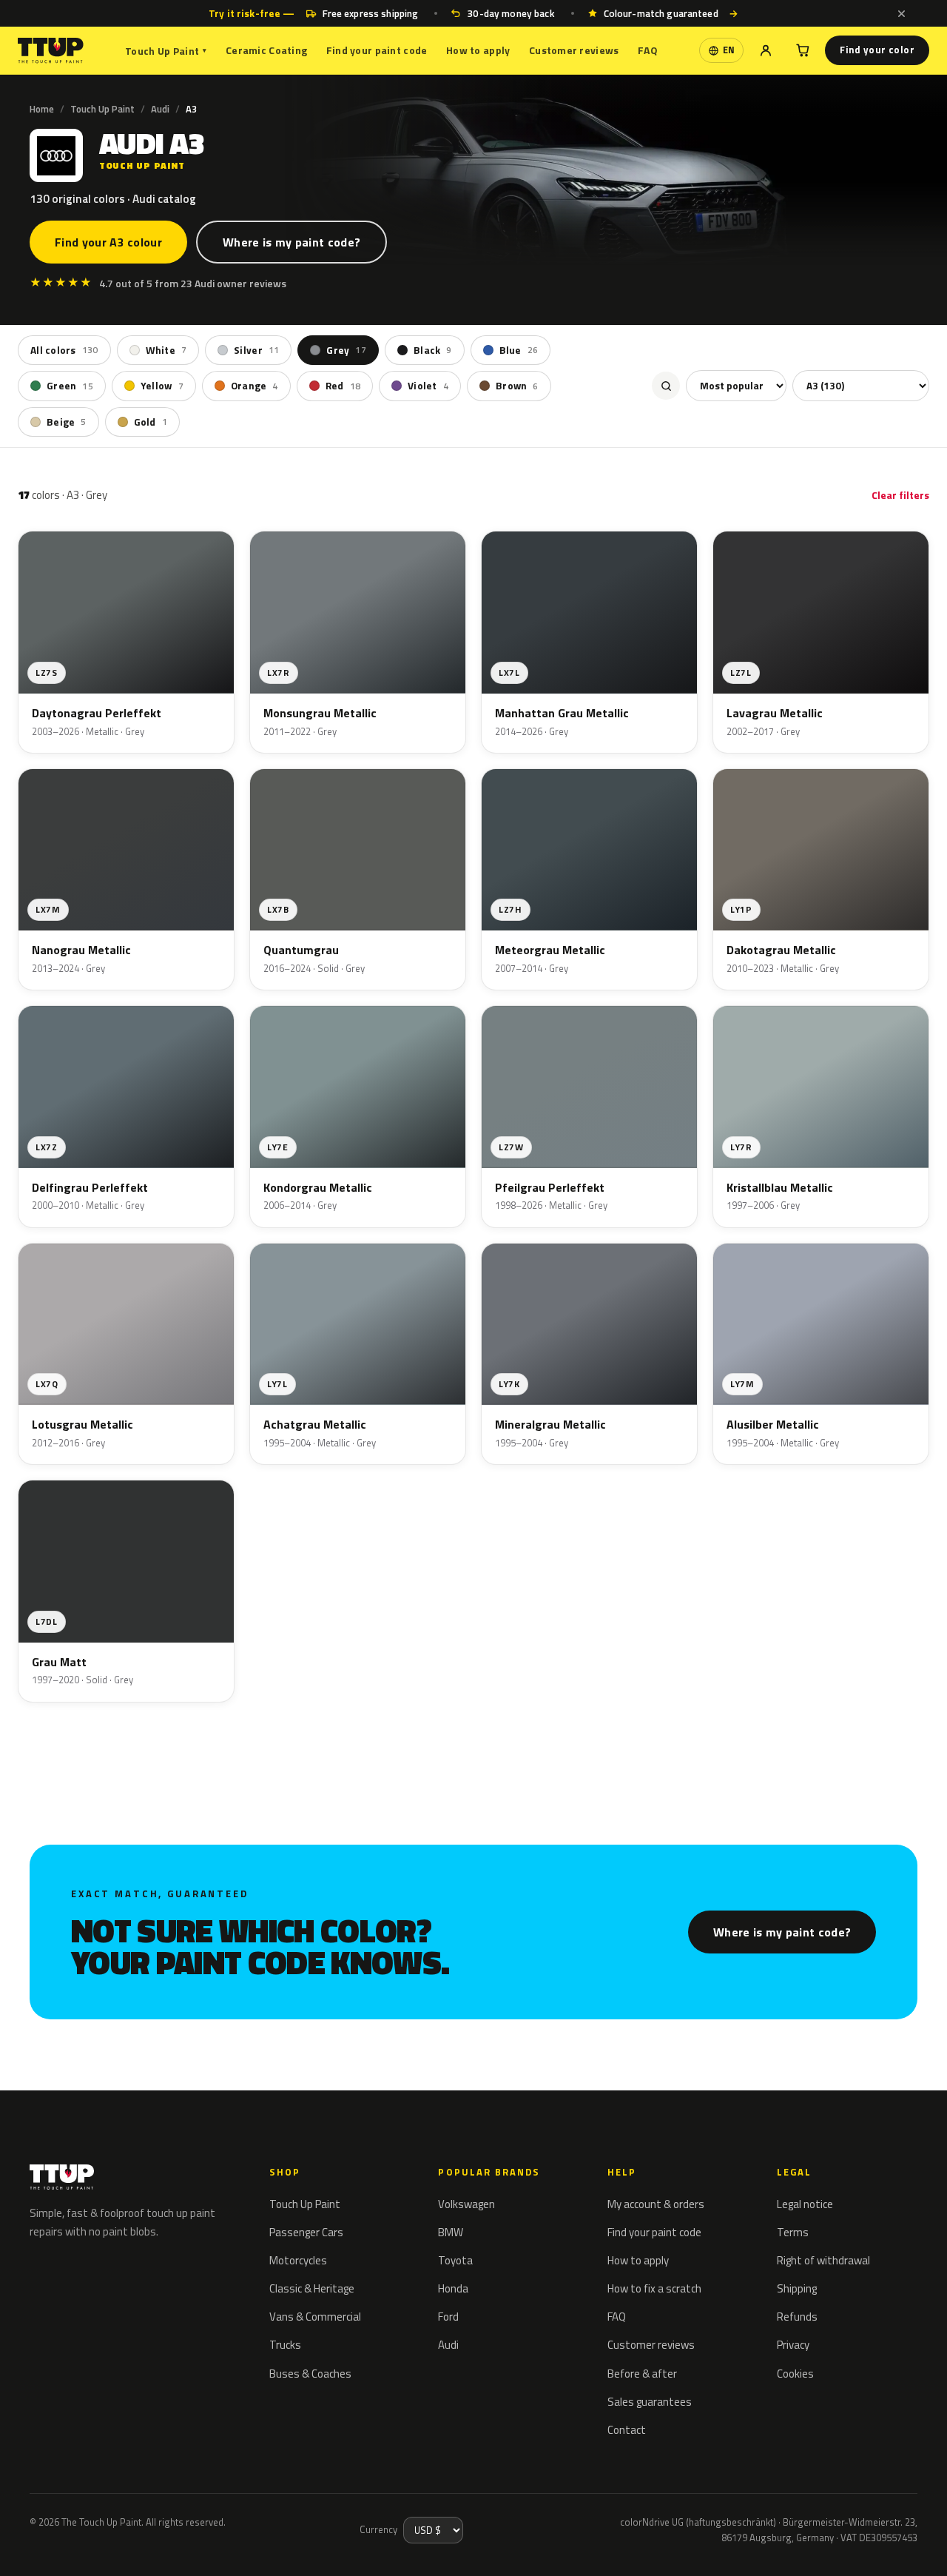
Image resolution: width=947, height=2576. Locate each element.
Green (70, 386)
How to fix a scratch (654, 2288)
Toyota (455, 2260)
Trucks (285, 2345)
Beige (67, 421)
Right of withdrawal (823, 2260)
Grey (346, 350)
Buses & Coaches (310, 2374)
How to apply (478, 50)
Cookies (795, 2374)
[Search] (666, 386)
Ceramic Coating (266, 50)
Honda (453, 2288)
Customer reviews (574, 50)
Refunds (797, 2317)
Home (42, 109)
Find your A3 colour (108, 242)
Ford (448, 2317)
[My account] (766, 50)
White (166, 350)
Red (343, 386)
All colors (64, 350)
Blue (519, 350)
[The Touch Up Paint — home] (51, 51)
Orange (255, 386)
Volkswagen (466, 2204)
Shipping (797, 2288)
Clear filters (900, 495)
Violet (428, 386)
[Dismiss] (901, 13)
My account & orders (656, 2204)
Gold (151, 421)
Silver (256, 350)
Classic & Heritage (312, 2288)
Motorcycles (298, 2260)
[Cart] (803, 50)
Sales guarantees (650, 2402)
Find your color (877, 50)
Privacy (793, 2345)
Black (433, 350)
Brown (517, 386)
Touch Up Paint (166, 51)
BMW (451, 2232)
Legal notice (805, 2204)
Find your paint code (377, 50)
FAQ (648, 50)
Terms (793, 2232)
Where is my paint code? (291, 242)
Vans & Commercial (315, 2317)
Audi (160, 109)
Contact (627, 2430)
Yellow (162, 386)
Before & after (642, 2374)
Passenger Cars (306, 2232)
